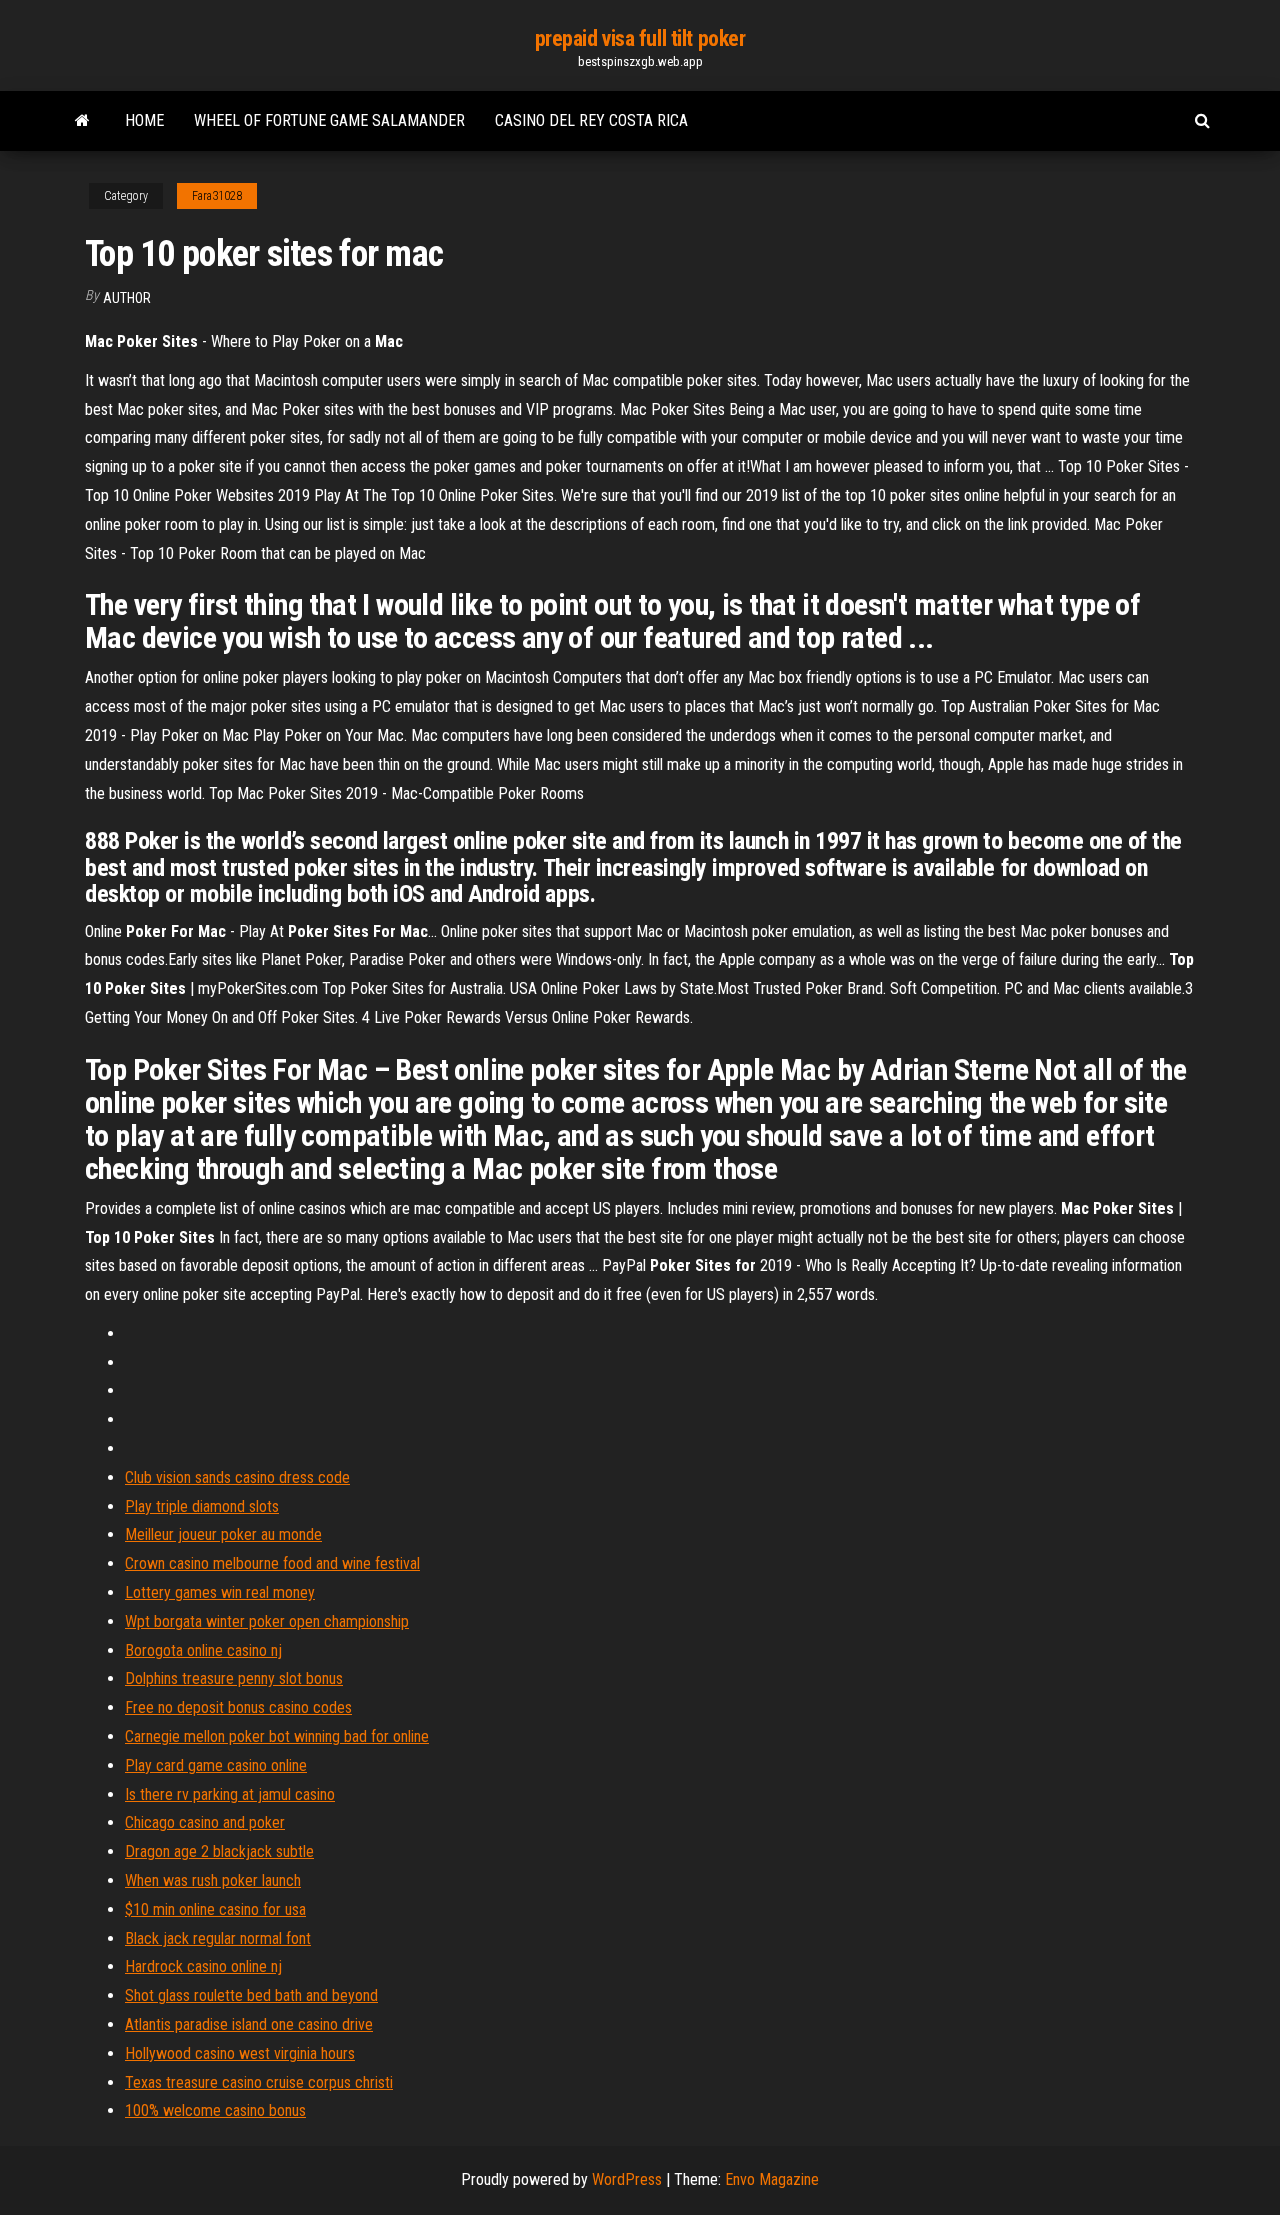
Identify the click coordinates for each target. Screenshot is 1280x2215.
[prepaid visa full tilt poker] (82, 121)
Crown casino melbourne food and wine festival (272, 1563)
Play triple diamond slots (202, 1506)
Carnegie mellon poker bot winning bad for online (277, 1736)
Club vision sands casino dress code (237, 1477)
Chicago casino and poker (205, 1822)
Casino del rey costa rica (591, 120)
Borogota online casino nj (203, 1650)
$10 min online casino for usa (215, 1909)
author (127, 298)
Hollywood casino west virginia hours (240, 2053)
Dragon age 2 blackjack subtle (219, 1851)
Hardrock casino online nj (203, 1966)
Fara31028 (217, 196)
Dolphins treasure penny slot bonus (234, 1678)
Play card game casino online (216, 1765)
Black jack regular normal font (218, 1938)
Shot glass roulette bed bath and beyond (251, 1995)
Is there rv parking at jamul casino (230, 1794)
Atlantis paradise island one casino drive (249, 2024)
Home (144, 120)
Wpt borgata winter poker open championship (267, 1621)
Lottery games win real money (220, 1592)
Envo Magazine (772, 2179)
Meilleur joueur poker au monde (223, 1534)
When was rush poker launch (213, 1880)
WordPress (627, 2179)
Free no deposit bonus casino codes (238, 1707)
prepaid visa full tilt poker (640, 38)
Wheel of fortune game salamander (329, 120)
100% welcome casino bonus (215, 2110)
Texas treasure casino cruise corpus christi (259, 2082)
